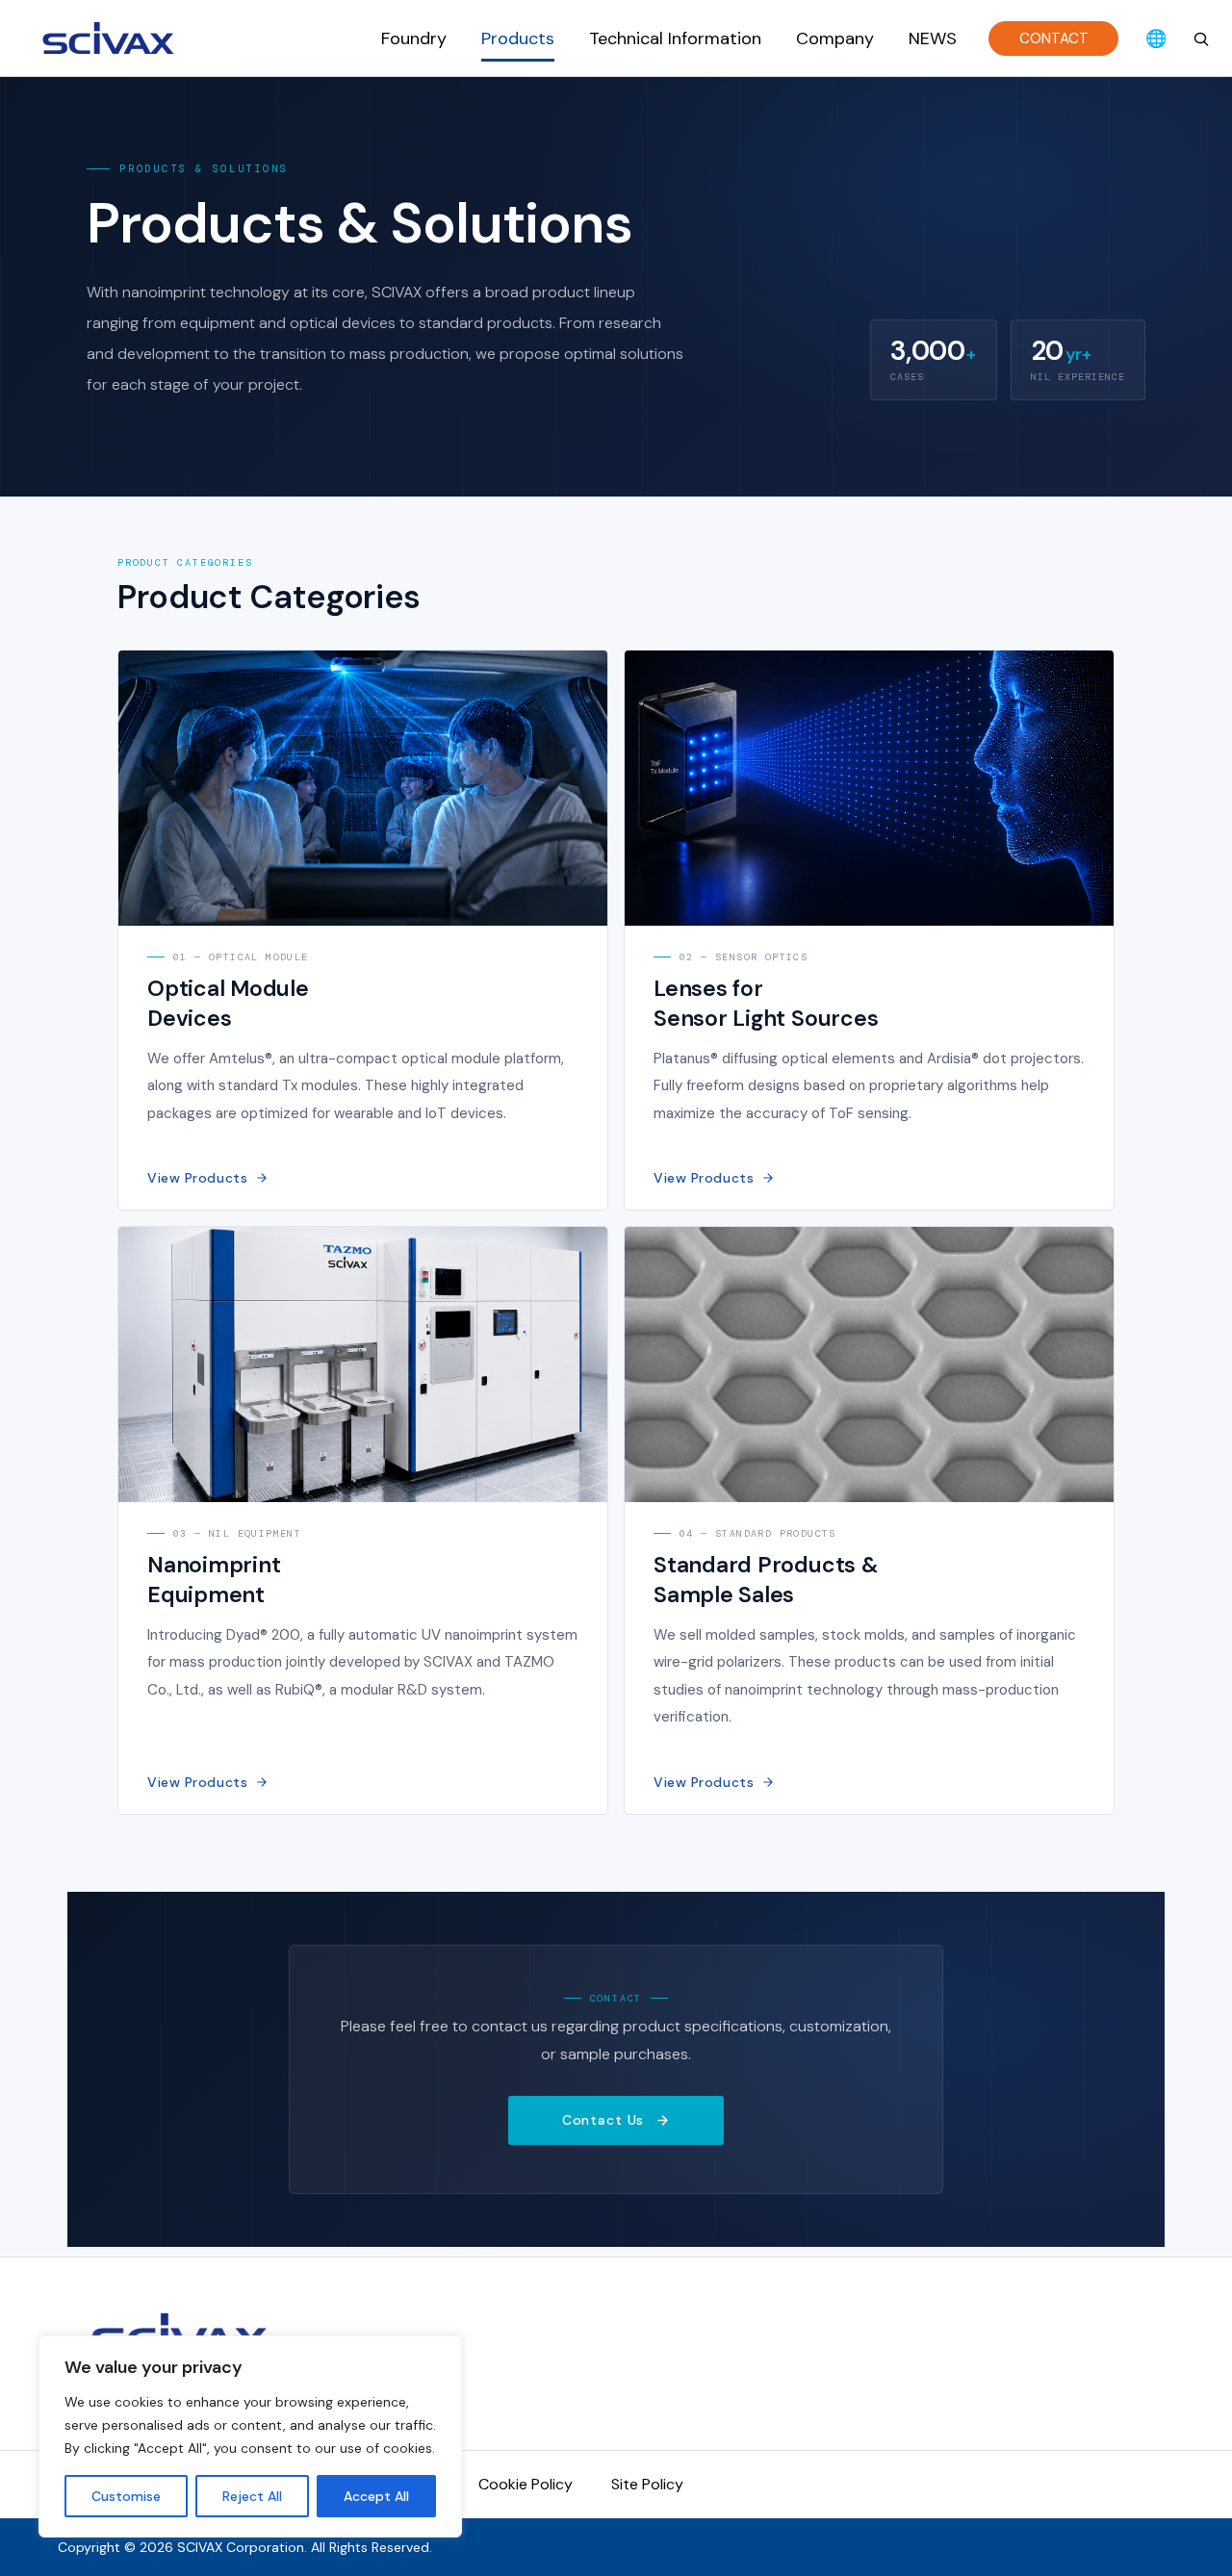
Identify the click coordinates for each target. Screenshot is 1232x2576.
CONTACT (1054, 38)
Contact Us (603, 2120)
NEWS (933, 38)
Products (518, 38)
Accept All (376, 2496)
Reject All (252, 2496)
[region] (250, 2436)
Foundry (414, 38)
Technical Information (675, 38)
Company (835, 38)
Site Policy (647, 2484)
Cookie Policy (526, 2484)
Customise (126, 2496)
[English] (1156, 38)
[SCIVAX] (111, 38)
